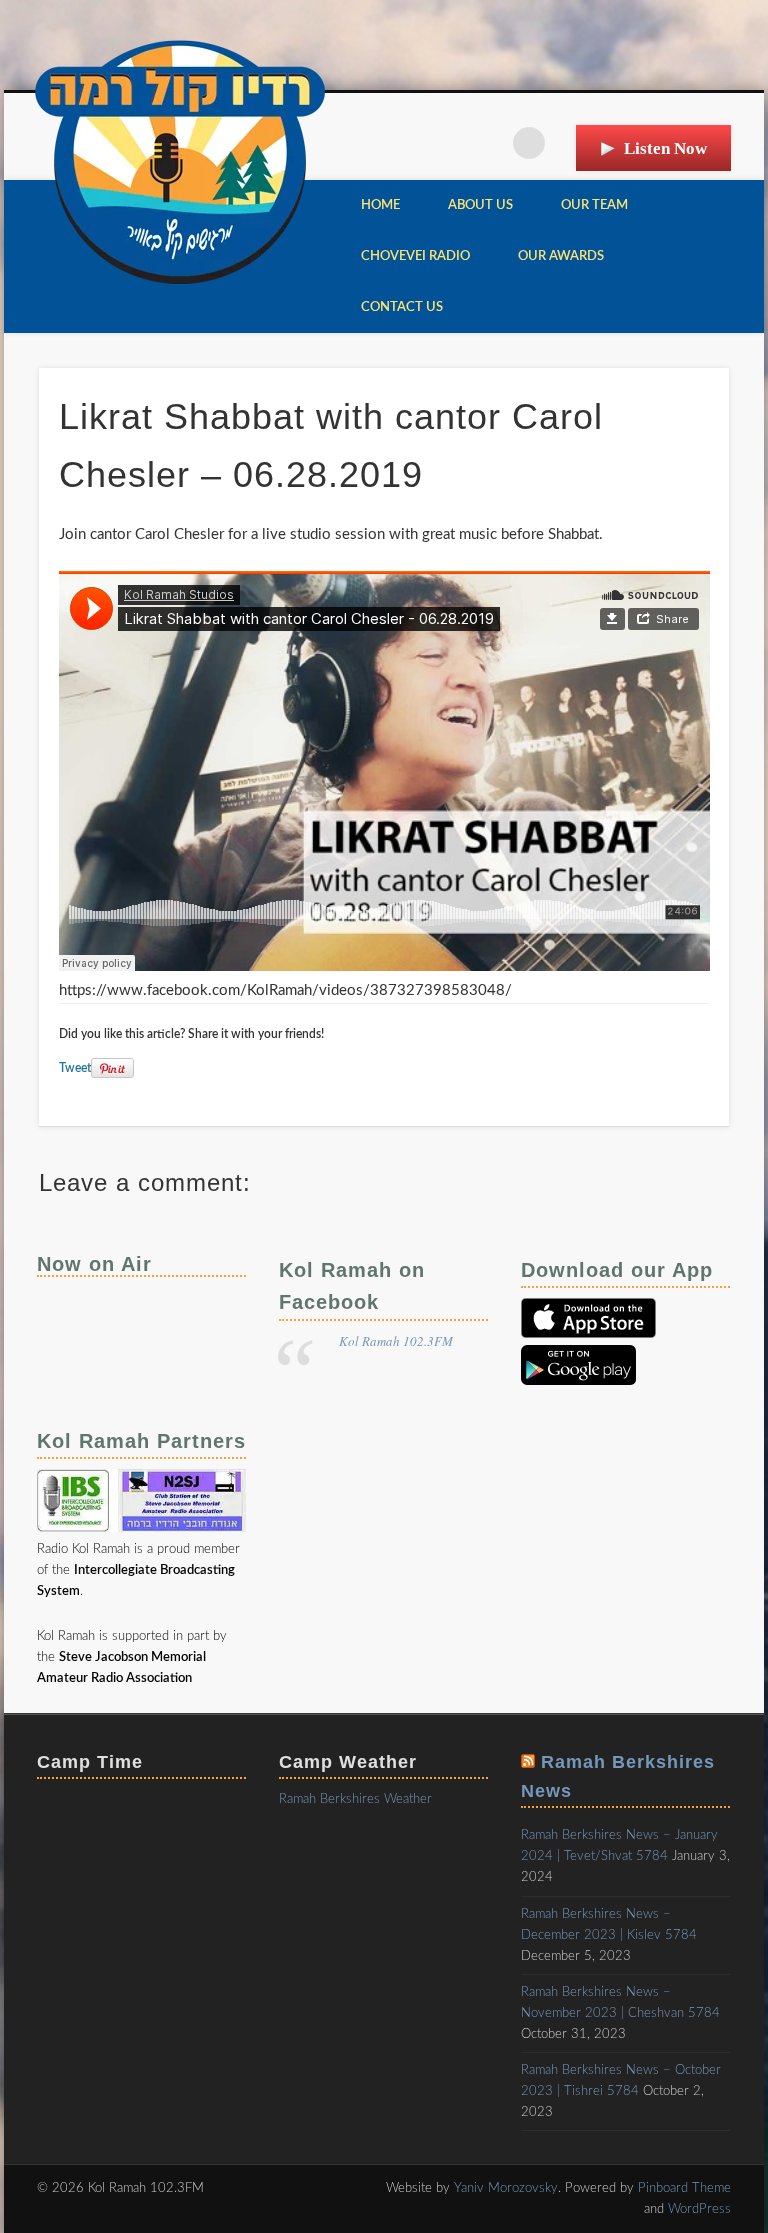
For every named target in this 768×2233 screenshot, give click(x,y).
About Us (480, 205)
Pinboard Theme (684, 2188)
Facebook (447, 143)
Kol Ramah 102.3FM (396, 1341)
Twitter (488, 143)
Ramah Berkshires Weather (355, 1799)
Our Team (594, 205)
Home (380, 205)
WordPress (699, 2209)
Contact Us (402, 307)
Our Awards (561, 256)
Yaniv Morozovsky (506, 2188)
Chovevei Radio (415, 256)
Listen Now (665, 148)
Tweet (75, 1068)
